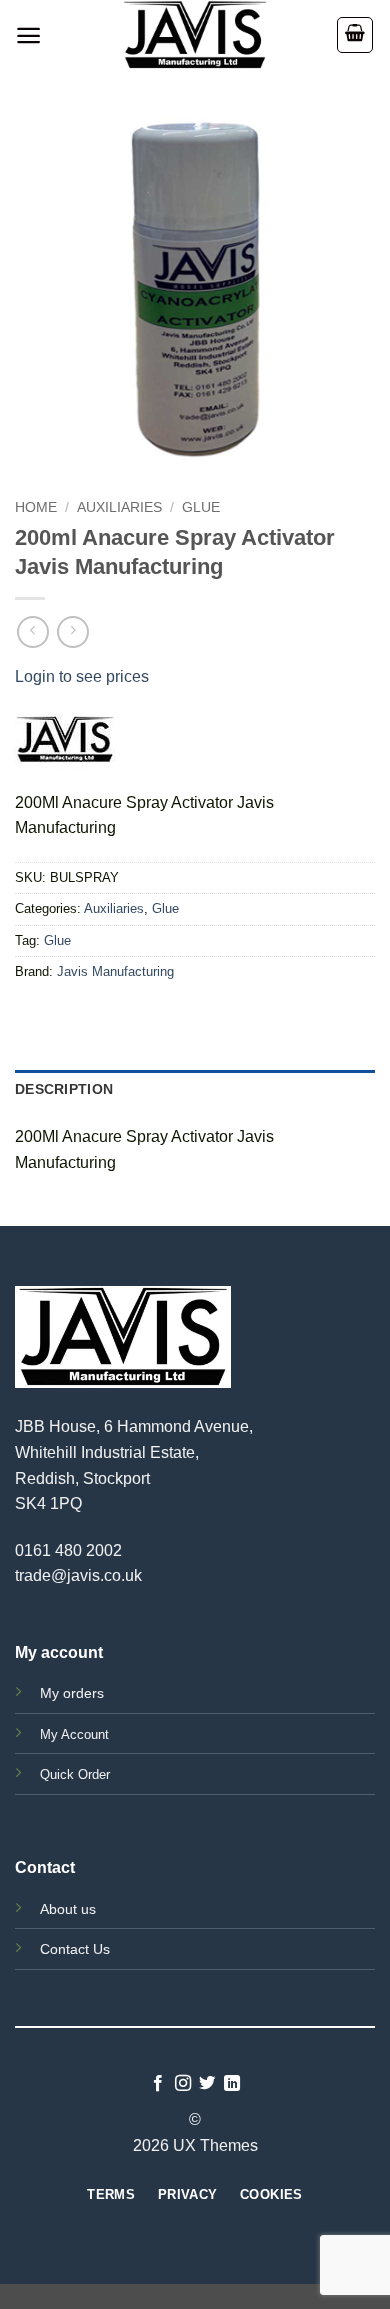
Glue (201, 507)
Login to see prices (82, 676)
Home (36, 507)
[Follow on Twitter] (207, 2084)
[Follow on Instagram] (183, 2084)
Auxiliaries (119, 507)
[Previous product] (72, 631)
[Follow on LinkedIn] (232, 2084)
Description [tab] (64, 1089)
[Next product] (32, 631)
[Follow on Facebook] (158, 2084)
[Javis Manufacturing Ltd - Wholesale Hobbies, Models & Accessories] (195, 35)
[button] (28, 35)
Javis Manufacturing (115, 971)
